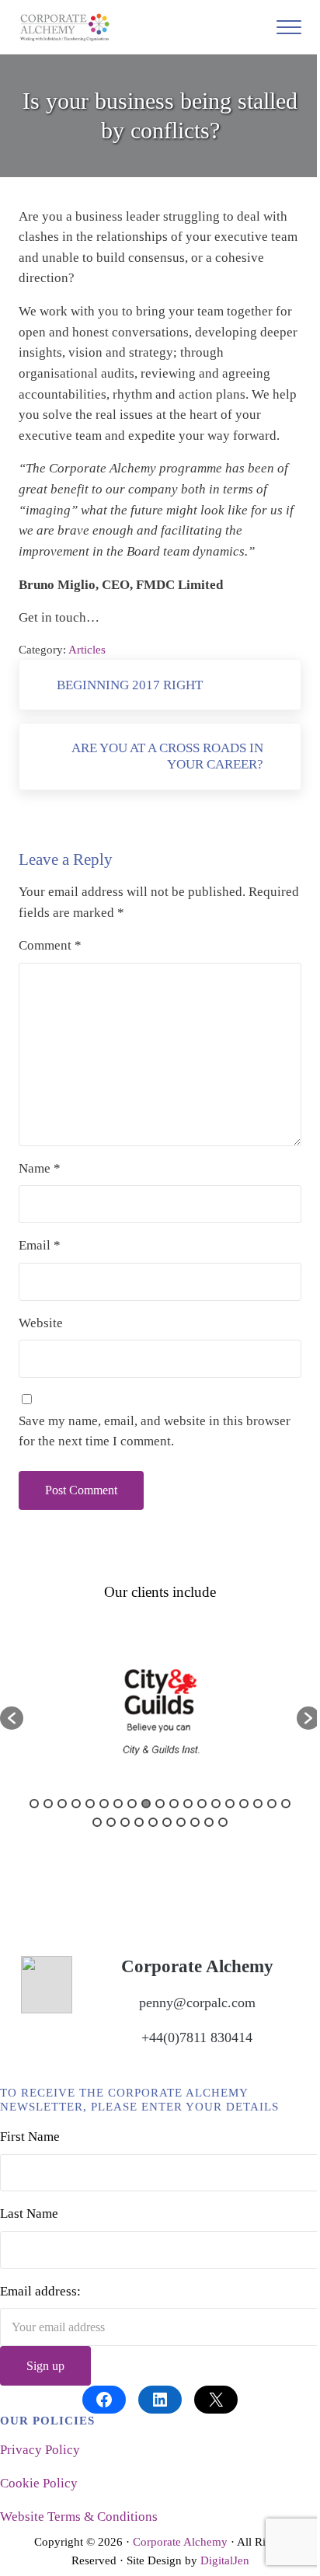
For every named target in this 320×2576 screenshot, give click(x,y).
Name (40, 1168)
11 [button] (174, 1804)
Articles (87, 650)
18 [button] (272, 1804)
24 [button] (153, 1822)
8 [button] (132, 1804)
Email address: (40, 2291)
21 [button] (111, 1822)
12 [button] (188, 1804)
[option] (160, 1710)
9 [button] (146, 1804)
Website (41, 1323)
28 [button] (209, 1822)
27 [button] (195, 1822)
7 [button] (118, 1804)
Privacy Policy (40, 2450)
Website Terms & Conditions (79, 2517)
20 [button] (97, 1822)
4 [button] (76, 1804)
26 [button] (181, 1822)
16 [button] (244, 1804)
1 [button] (34, 1804)
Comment (50, 945)
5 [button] (90, 1804)
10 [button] (160, 1804)
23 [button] (139, 1822)
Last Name (29, 2213)
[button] (12, 1718)
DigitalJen (225, 2560)
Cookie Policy (39, 2483)
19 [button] (286, 1804)
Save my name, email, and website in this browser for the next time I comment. (155, 1431)
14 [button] (216, 1804)
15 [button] (230, 1804)
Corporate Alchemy (180, 2542)
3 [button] (62, 1804)
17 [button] (258, 1804)
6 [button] (104, 1804)
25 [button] (167, 1822)
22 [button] (125, 1822)
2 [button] (48, 1804)
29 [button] (223, 1822)
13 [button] (202, 1804)
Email (40, 1245)
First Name (30, 2137)
